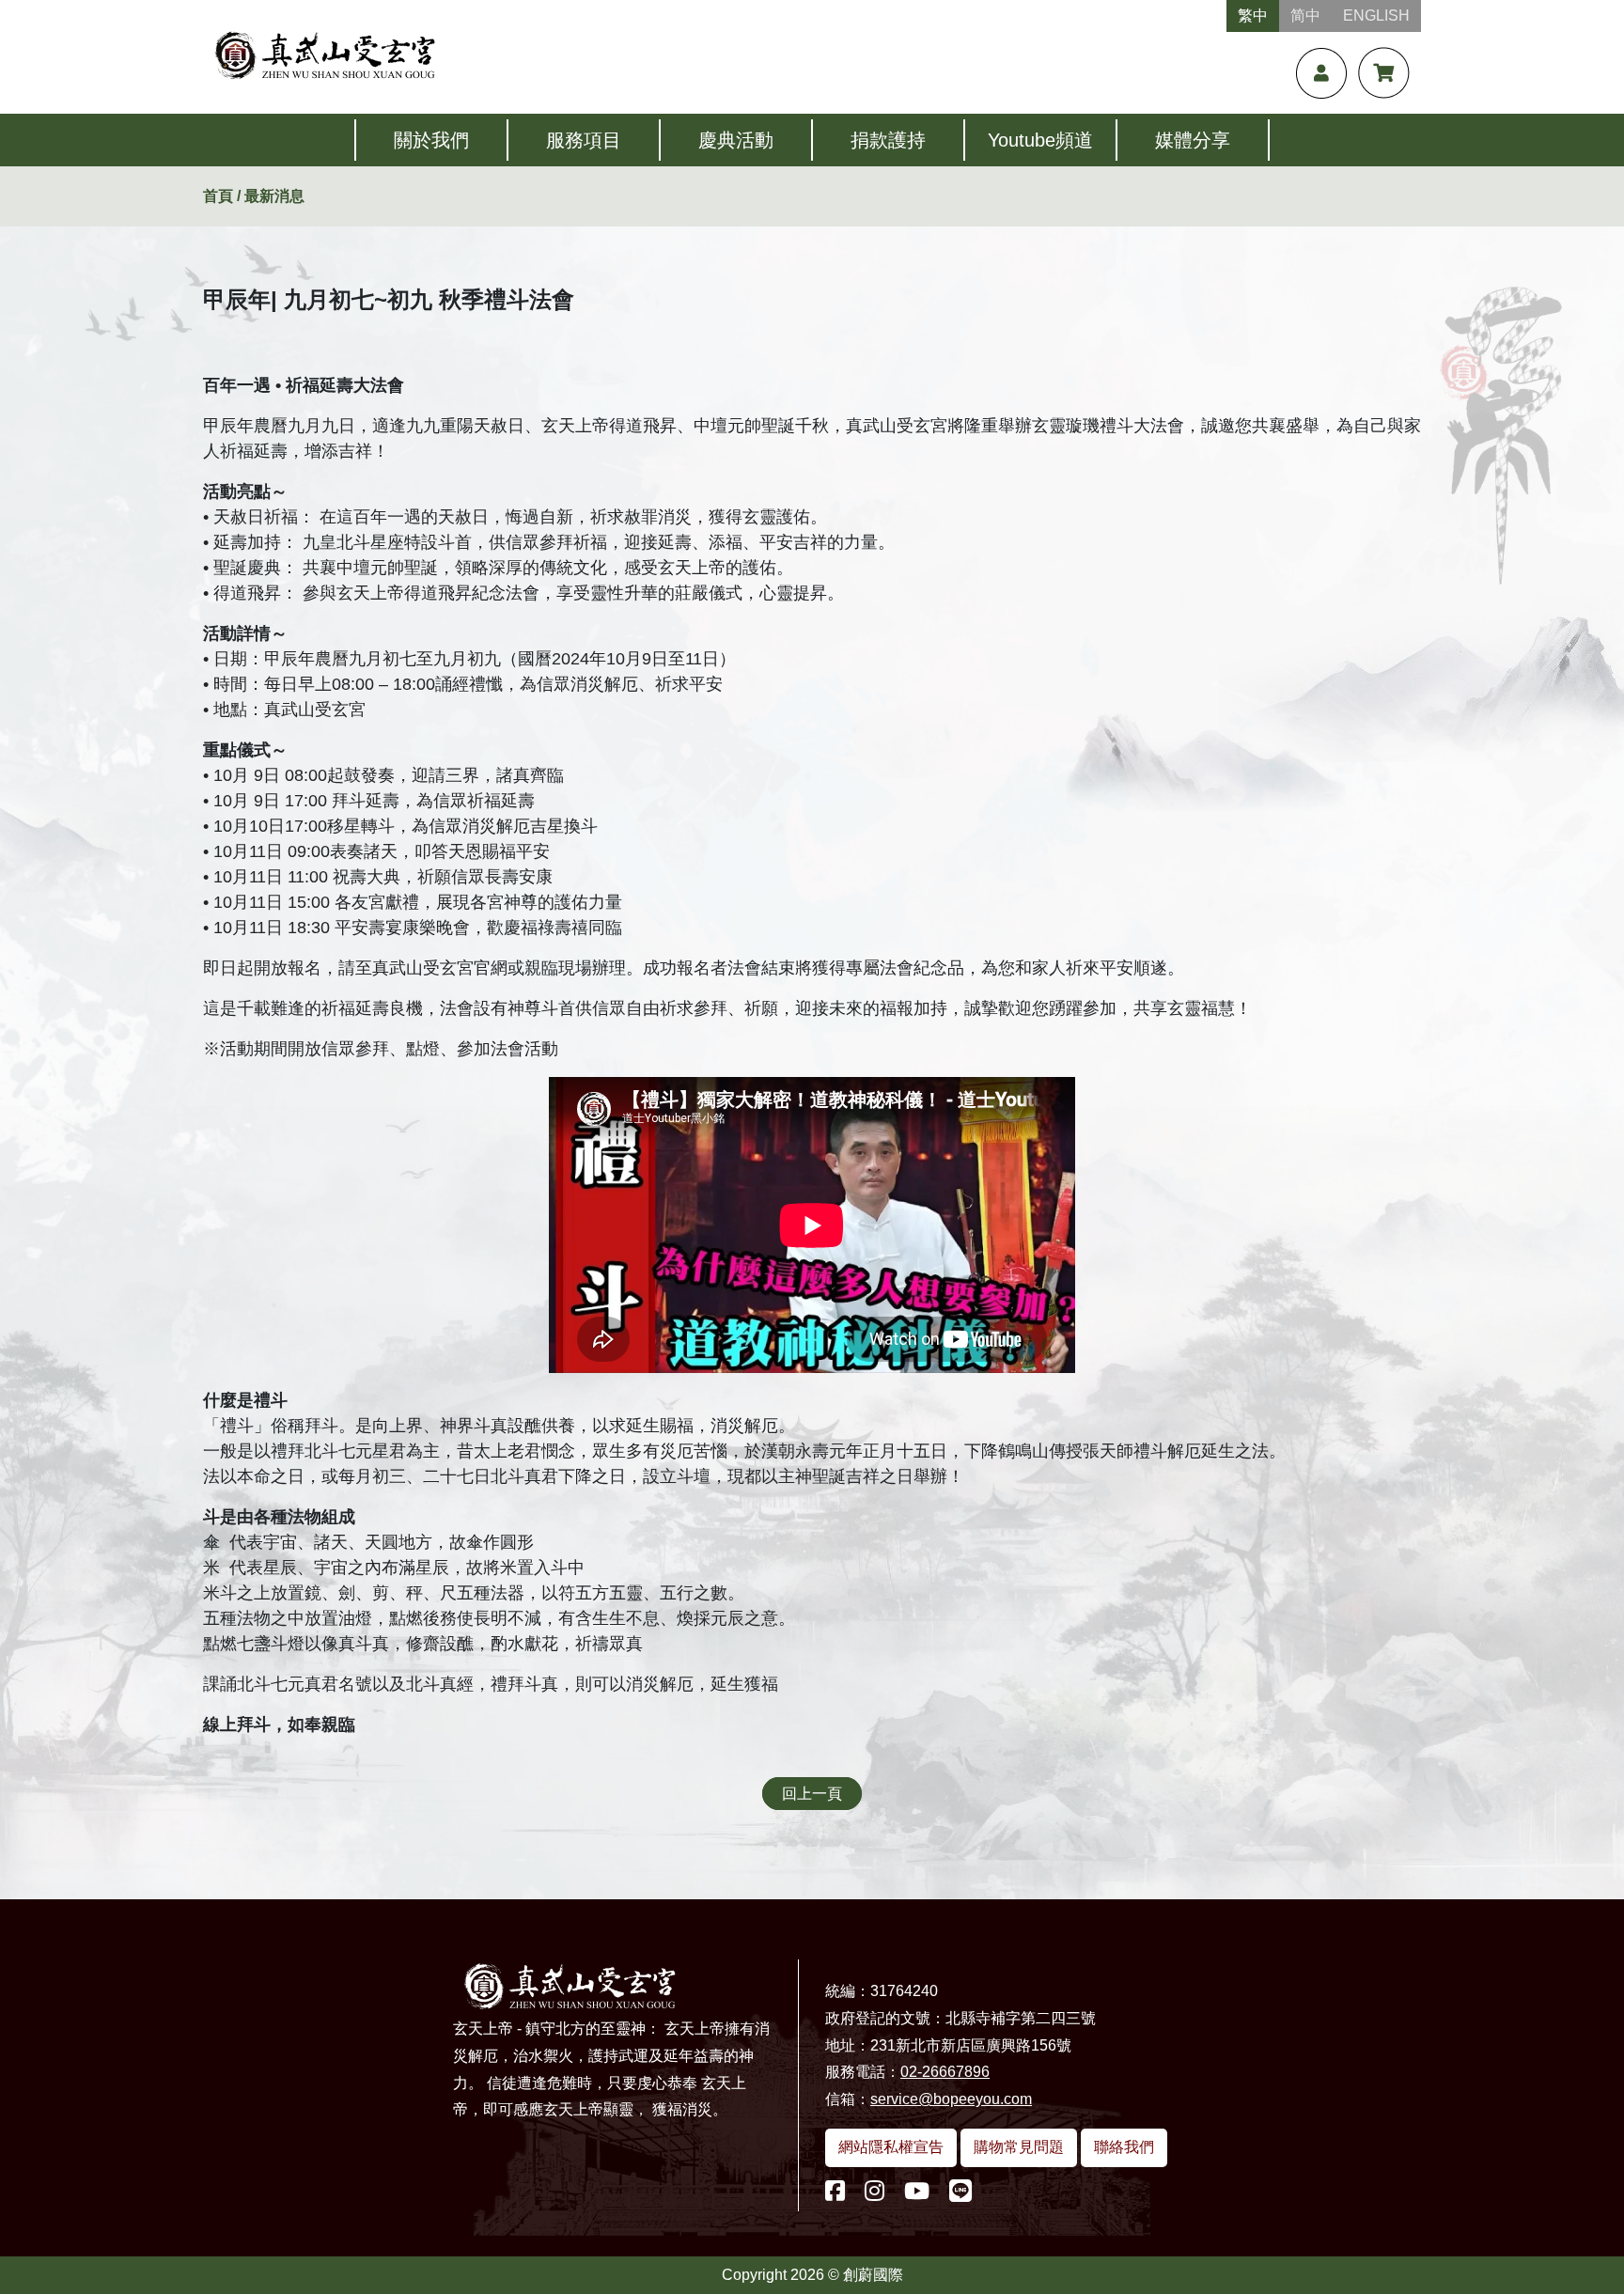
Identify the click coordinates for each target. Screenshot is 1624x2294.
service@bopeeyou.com (951, 2099)
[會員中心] (1321, 73)
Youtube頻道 (1040, 140)
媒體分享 (1193, 140)
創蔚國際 (873, 2275)
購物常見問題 (1019, 2147)
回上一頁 (812, 1794)
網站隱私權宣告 (891, 2147)
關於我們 (431, 140)
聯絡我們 (1124, 2147)
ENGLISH (1376, 16)
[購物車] (1384, 73)
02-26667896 (945, 2072)
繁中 (1253, 16)
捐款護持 (888, 140)
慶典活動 (736, 140)
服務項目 (584, 140)
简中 (1305, 16)
